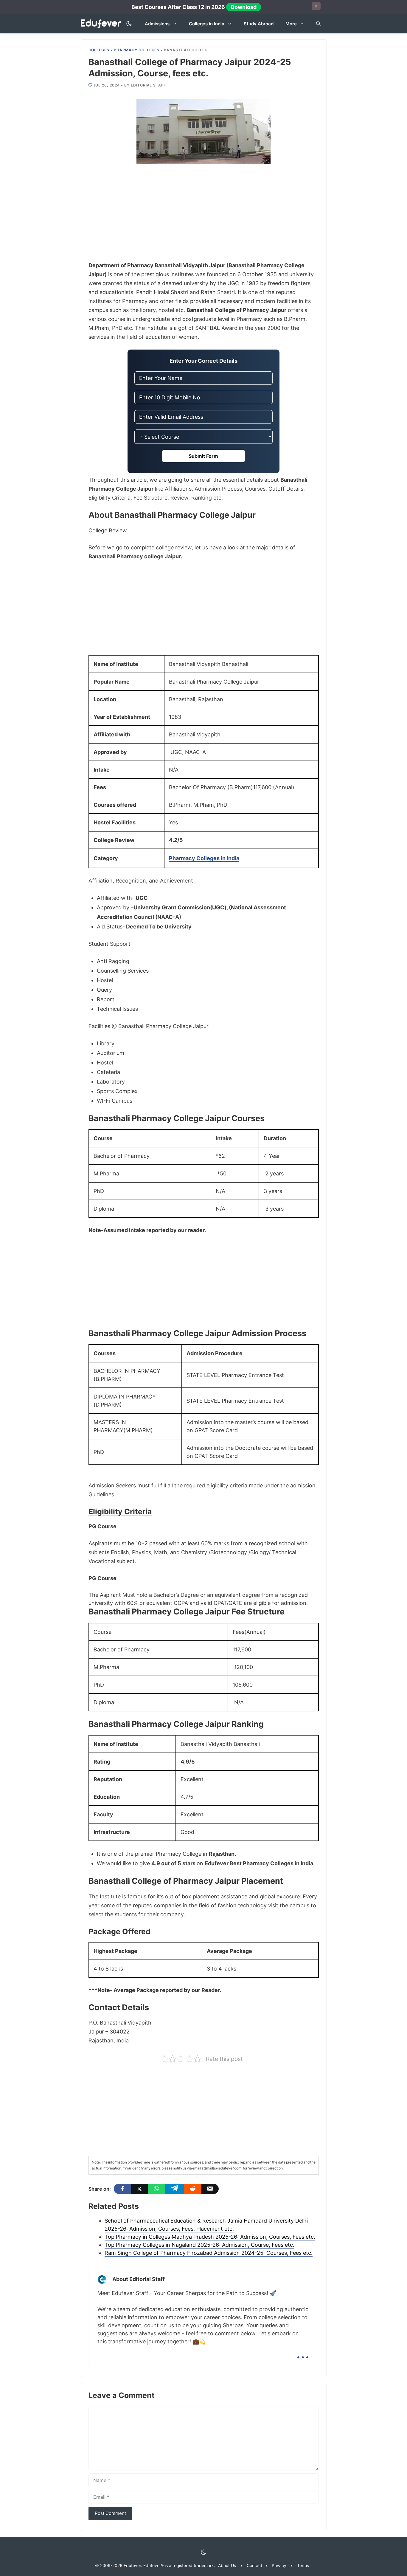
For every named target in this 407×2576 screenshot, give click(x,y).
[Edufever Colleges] (103, 24)
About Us (227, 2565)
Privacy (279, 2565)
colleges (99, 50)
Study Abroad (259, 24)
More (291, 24)
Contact (254, 2565)
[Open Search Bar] (318, 24)
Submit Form (203, 456)
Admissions (157, 24)
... (303, 2352)
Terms (303, 2565)
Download (244, 7)
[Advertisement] (204, 217)
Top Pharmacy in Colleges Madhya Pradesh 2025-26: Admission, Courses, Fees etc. (210, 2237)
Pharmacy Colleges (137, 50)
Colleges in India (207, 24)
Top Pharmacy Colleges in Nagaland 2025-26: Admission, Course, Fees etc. (199, 2245)
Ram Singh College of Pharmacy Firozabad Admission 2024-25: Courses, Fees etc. (209, 2253)
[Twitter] (139, 2189)
